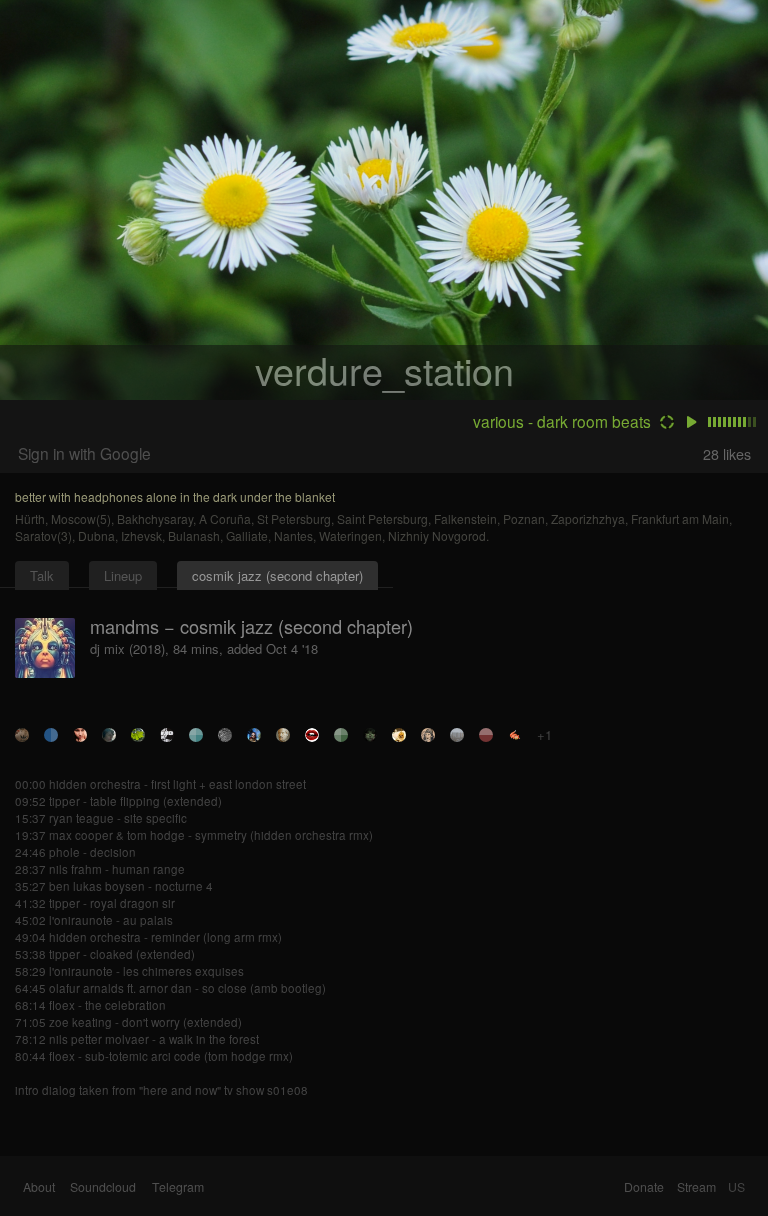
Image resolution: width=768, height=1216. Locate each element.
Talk (42, 575)
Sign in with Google (84, 453)
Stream (696, 1187)
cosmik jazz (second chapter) (277, 575)
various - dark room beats (562, 421)
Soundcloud (103, 1187)
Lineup (123, 575)
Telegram (178, 1187)
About (39, 1187)
